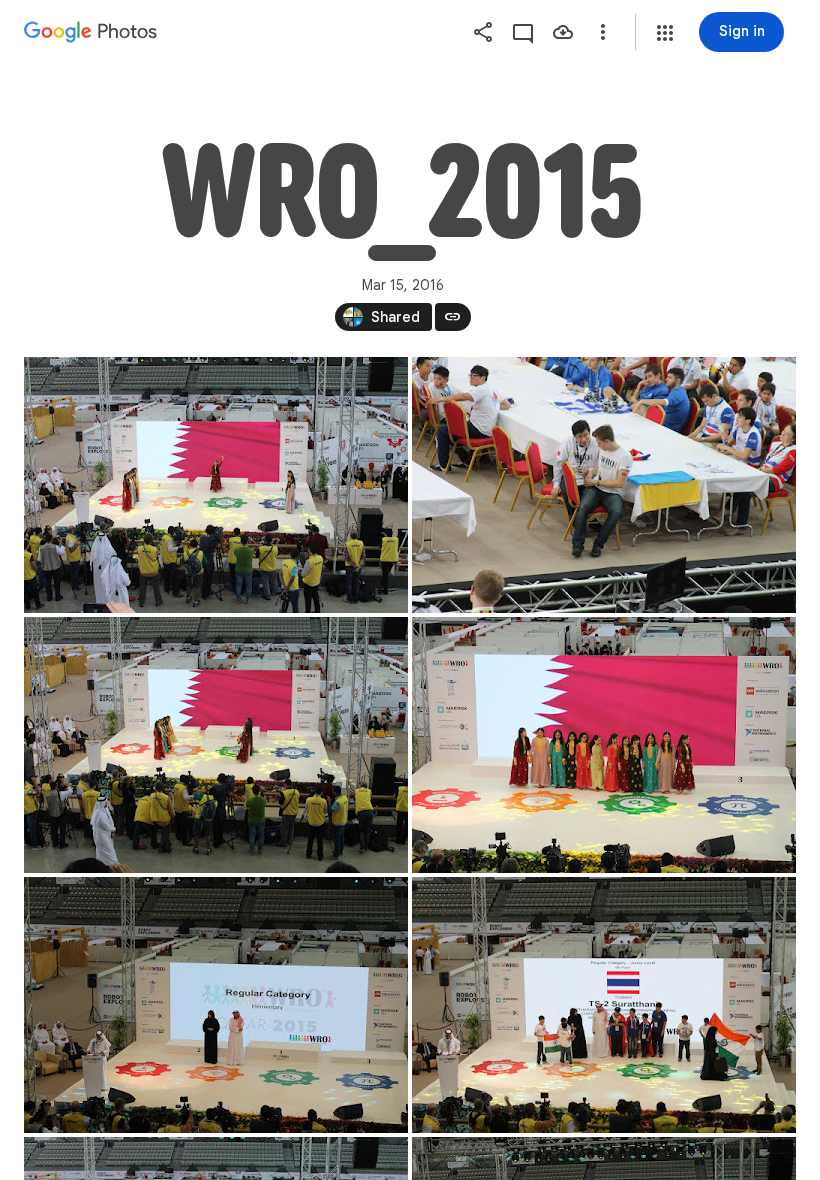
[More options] (603, 32)
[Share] (483, 32)
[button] (665, 33)
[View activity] (523, 32)
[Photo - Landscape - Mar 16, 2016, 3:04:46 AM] (216, 485)
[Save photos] (563, 32)
